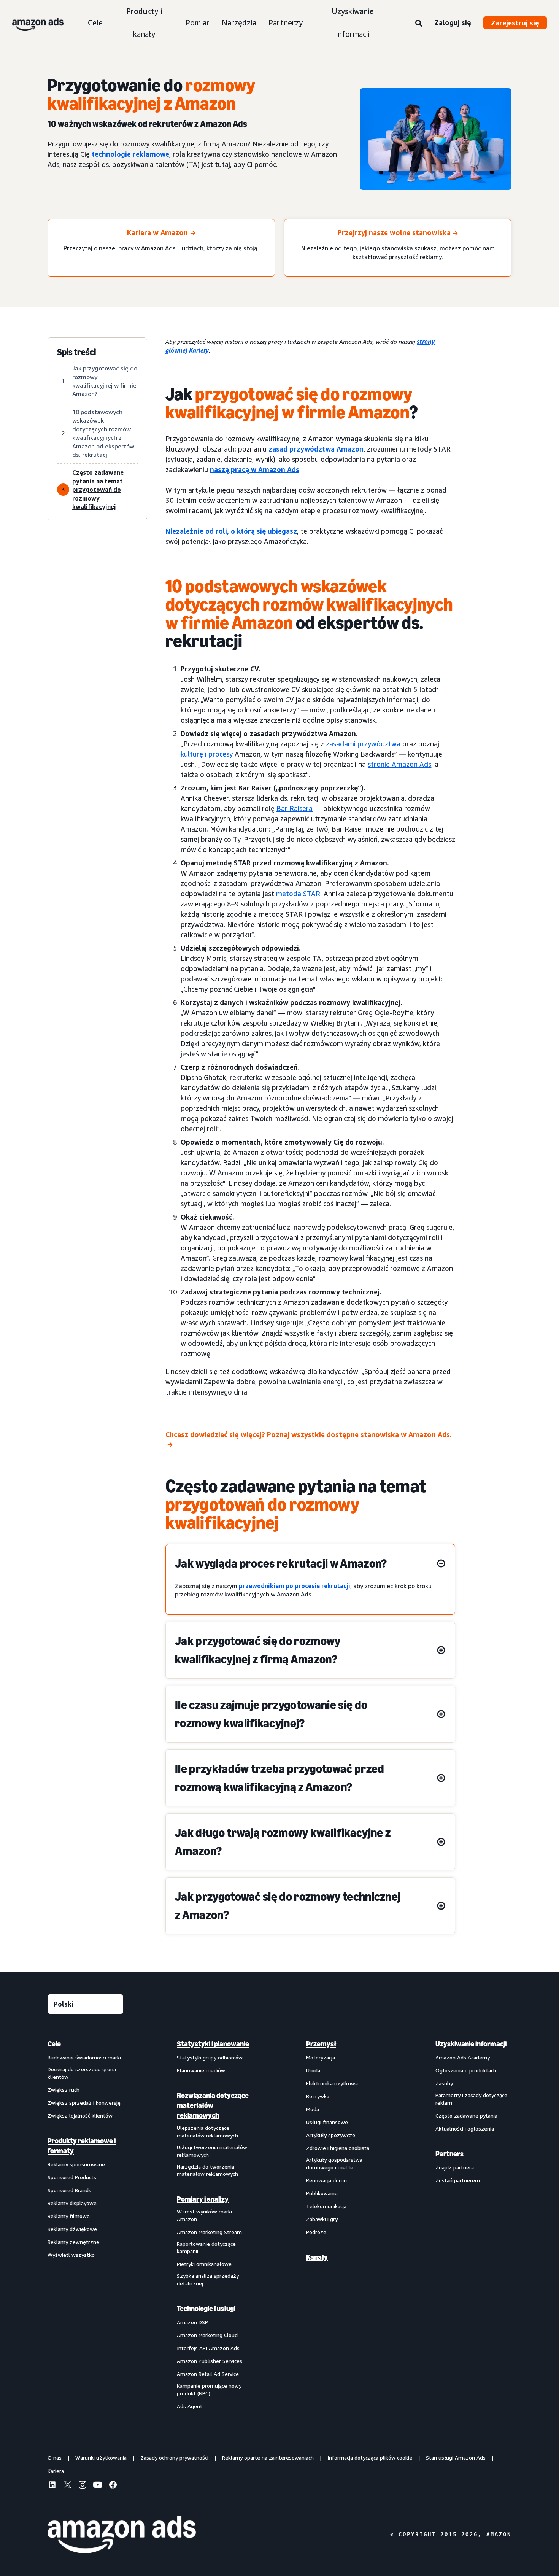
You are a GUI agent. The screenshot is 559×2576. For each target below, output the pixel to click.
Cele (95, 23)
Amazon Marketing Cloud (207, 2335)
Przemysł (321, 2044)
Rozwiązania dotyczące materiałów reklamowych (213, 2105)
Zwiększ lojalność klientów (80, 2116)
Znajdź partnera (455, 2167)
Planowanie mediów (201, 2070)
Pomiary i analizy (203, 2199)
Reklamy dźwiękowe (72, 2229)
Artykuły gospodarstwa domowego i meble (334, 2163)
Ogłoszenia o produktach (466, 2070)
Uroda (313, 2070)
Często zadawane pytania (466, 2116)
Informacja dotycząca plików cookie (370, 2458)
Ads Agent (190, 2406)
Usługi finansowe (327, 2122)
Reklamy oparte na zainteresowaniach (268, 2458)
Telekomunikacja (326, 2206)
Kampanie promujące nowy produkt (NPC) (209, 2389)
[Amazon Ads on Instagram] (83, 2486)
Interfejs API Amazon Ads (208, 2348)
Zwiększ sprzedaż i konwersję (84, 2103)
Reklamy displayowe (72, 2203)
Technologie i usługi (206, 2309)
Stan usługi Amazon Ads (456, 2458)
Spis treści (76, 352)
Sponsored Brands (69, 2190)
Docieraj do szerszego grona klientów (82, 2073)
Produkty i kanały (144, 23)
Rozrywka (318, 2096)
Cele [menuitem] (54, 2044)
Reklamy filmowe (69, 2216)
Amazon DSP (192, 2322)
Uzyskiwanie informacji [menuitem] (471, 2044)
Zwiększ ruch (64, 2090)
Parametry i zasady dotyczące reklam (471, 2099)
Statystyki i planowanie (213, 2044)
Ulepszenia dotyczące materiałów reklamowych (207, 2132)
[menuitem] (86, 2225)
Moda (313, 2109)
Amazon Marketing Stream (209, 2232)
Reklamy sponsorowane (76, 2164)
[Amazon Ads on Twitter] (67, 2486)
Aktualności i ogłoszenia (465, 2128)
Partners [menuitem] (449, 2154)
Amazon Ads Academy (463, 2057)
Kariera (56, 2471)
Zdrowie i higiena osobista (338, 2148)
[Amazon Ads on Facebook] (113, 2486)
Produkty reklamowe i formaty (82, 2146)
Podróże (316, 2232)
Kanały (317, 2257)
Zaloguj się (453, 22)
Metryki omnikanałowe (204, 2264)
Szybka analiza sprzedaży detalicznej (208, 2279)
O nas (55, 2458)
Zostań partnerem (458, 2180)
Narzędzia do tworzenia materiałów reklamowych (207, 2170)
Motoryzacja (321, 2057)
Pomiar (198, 23)
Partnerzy (286, 23)
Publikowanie (322, 2193)
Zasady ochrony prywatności (174, 2458)
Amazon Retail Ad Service (208, 2374)
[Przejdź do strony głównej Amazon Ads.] (122, 2535)
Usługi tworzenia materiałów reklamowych (212, 2151)
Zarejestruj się (515, 23)
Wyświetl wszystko (71, 2255)
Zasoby (444, 2083)
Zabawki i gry (322, 2219)
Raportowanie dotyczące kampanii (206, 2248)
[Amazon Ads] (32, 23)
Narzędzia (239, 23)
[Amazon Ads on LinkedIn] (52, 2486)
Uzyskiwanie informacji (353, 23)
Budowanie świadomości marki (84, 2057)
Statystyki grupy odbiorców (210, 2057)
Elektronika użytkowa (332, 2083)
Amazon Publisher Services (210, 2361)
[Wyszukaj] (419, 24)
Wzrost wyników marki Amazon (204, 2215)
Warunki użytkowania (101, 2458)
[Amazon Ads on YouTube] (98, 2486)
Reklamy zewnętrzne (73, 2242)
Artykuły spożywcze (331, 2135)
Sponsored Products (72, 2177)
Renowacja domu (326, 2180)
